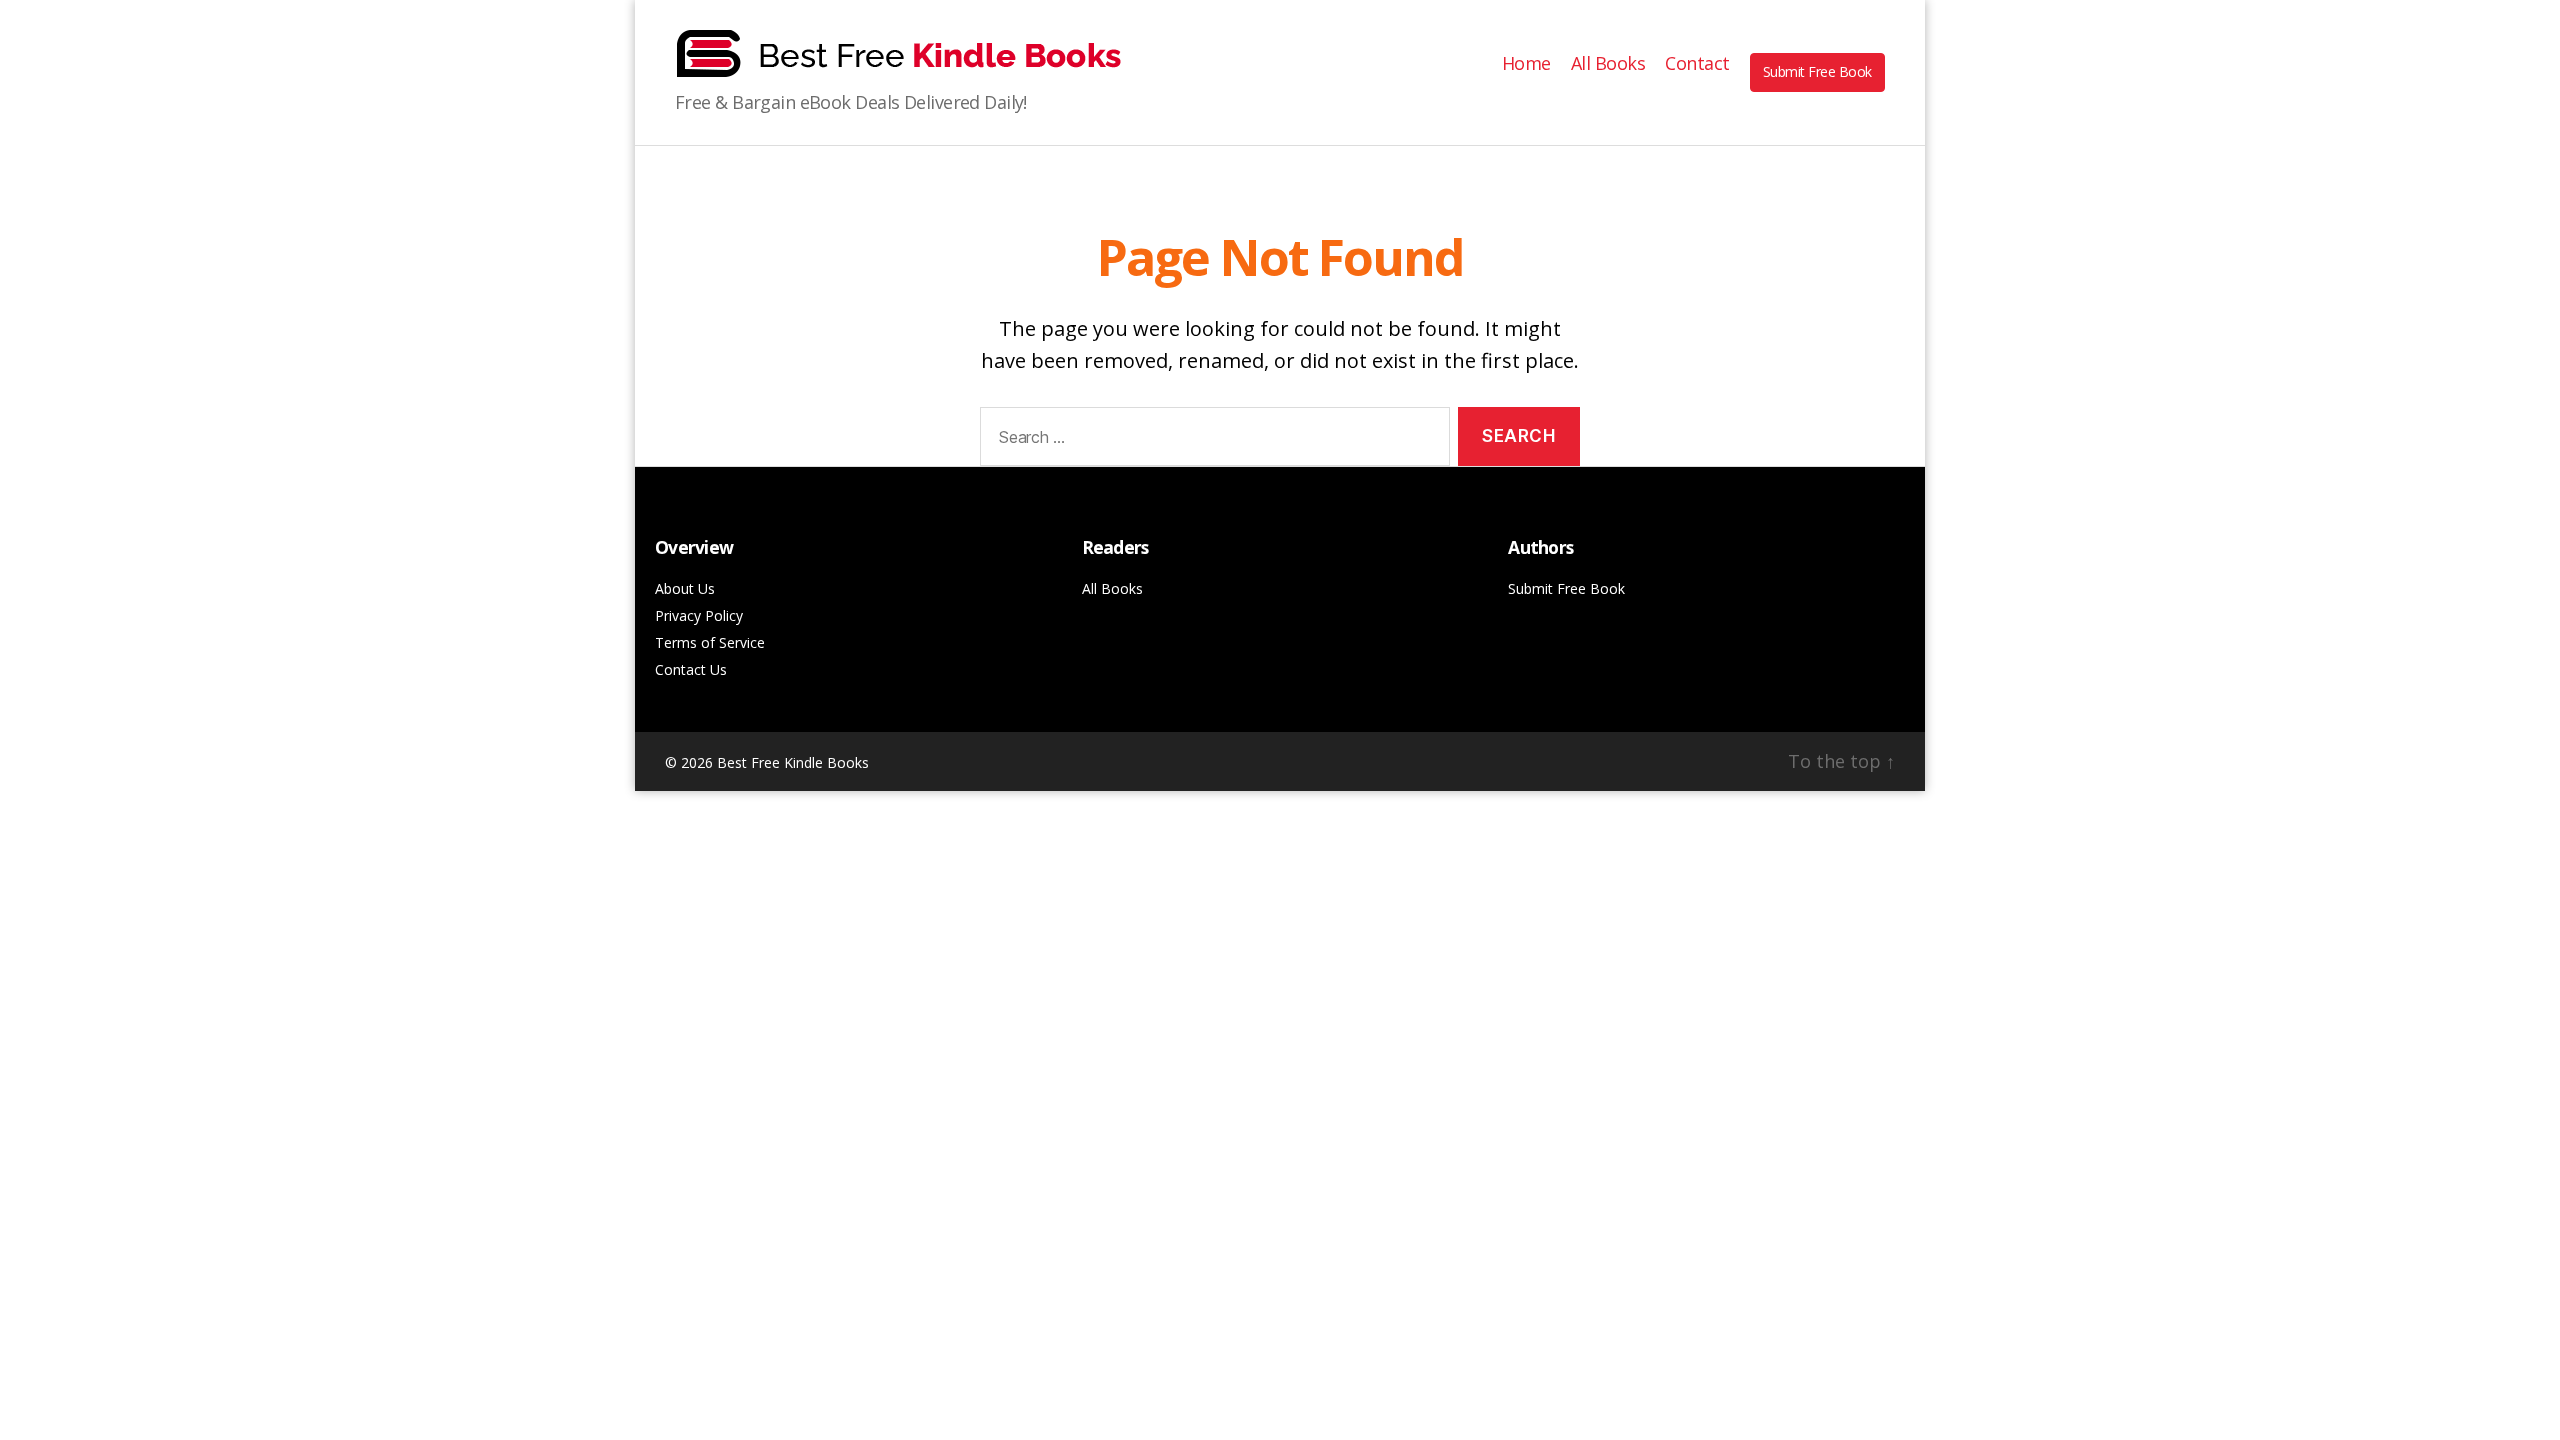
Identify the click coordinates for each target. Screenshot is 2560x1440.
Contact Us (691, 669)
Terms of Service (710, 642)
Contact (1697, 64)
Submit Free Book (1817, 71)
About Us (685, 588)
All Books (1608, 64)
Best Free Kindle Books (793, 762)
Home (1526, 64)
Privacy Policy (699, 615)
